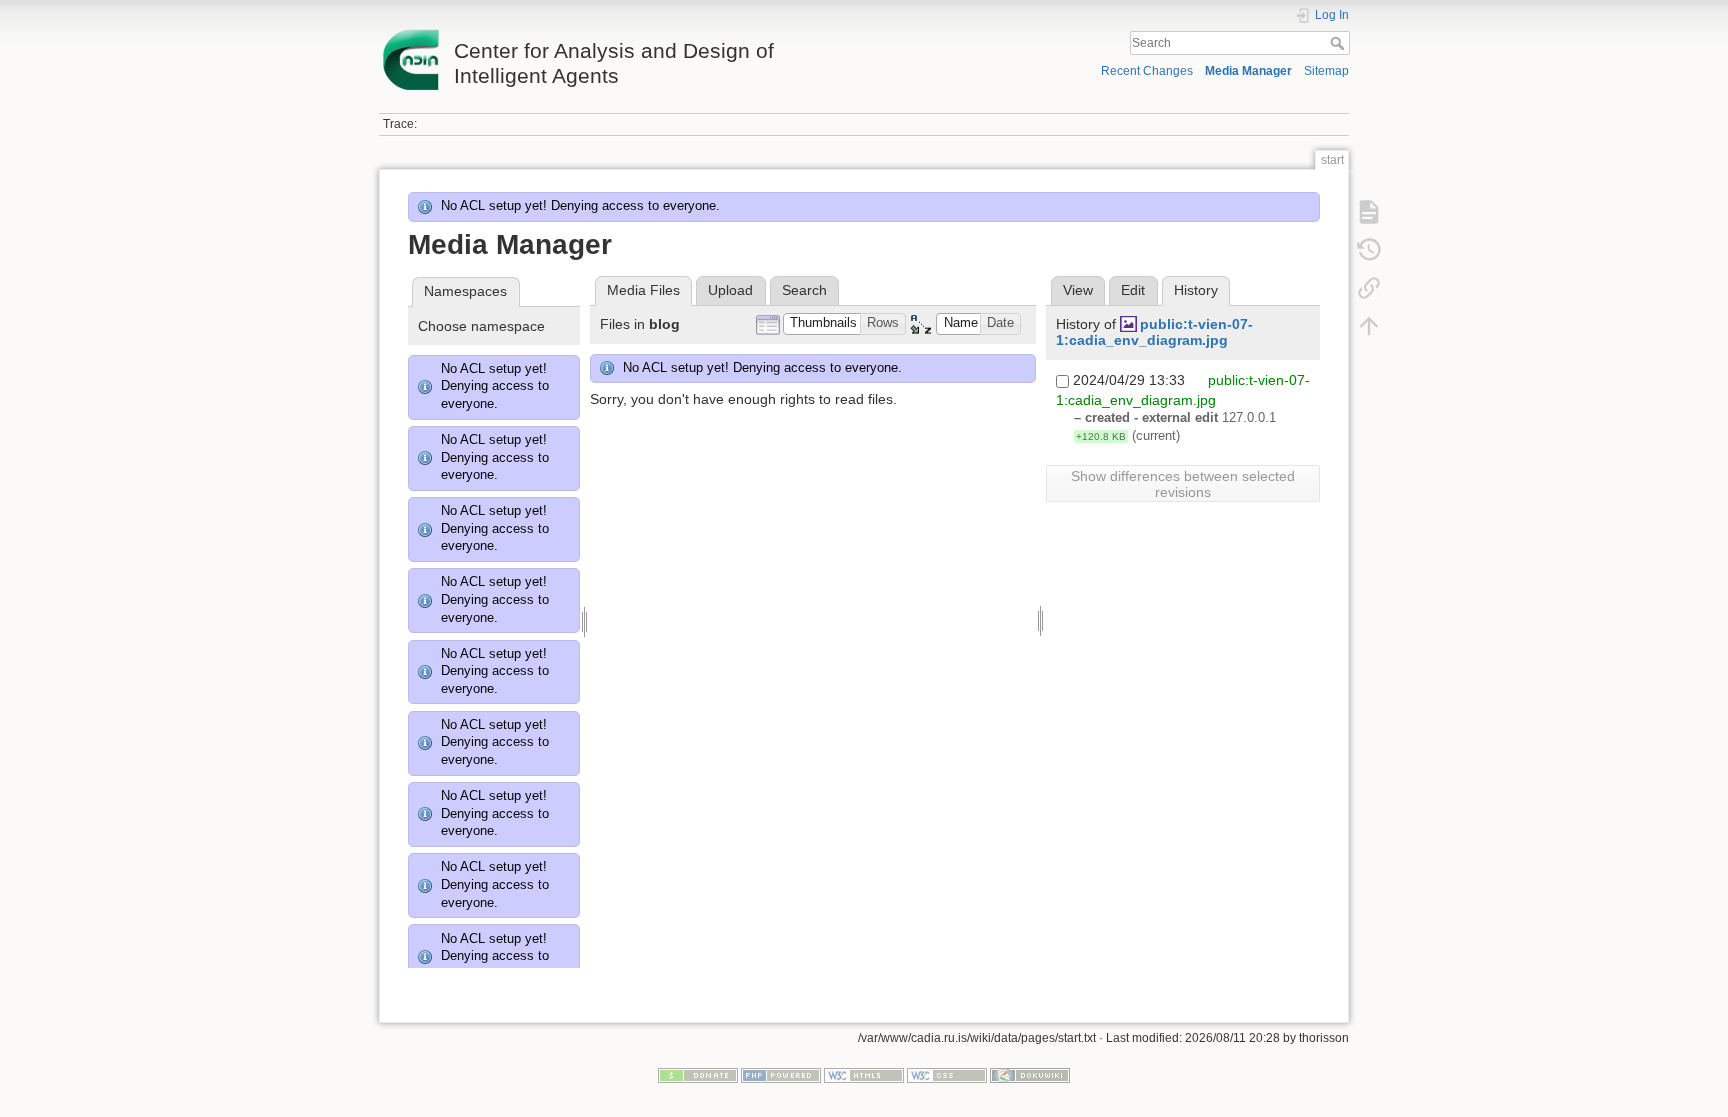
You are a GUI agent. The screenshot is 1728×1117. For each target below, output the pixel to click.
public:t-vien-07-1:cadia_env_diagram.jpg (1154, 332)
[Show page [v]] (1369, 212)
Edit (1133, 290)
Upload (730, 290)
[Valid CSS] (947, 1074)
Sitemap (1326, 71)
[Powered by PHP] (781, 1074)
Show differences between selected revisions (1183, 484)
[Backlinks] (1369, 288)
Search (1339, 43)
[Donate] (698, 1074)
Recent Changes (1147, 71)
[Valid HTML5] (864, 1074)
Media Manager (1248, 71)
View (1078, 290)
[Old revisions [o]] (1369, 250)
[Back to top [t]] (1369, 326)
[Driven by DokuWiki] (1030, 1074)
